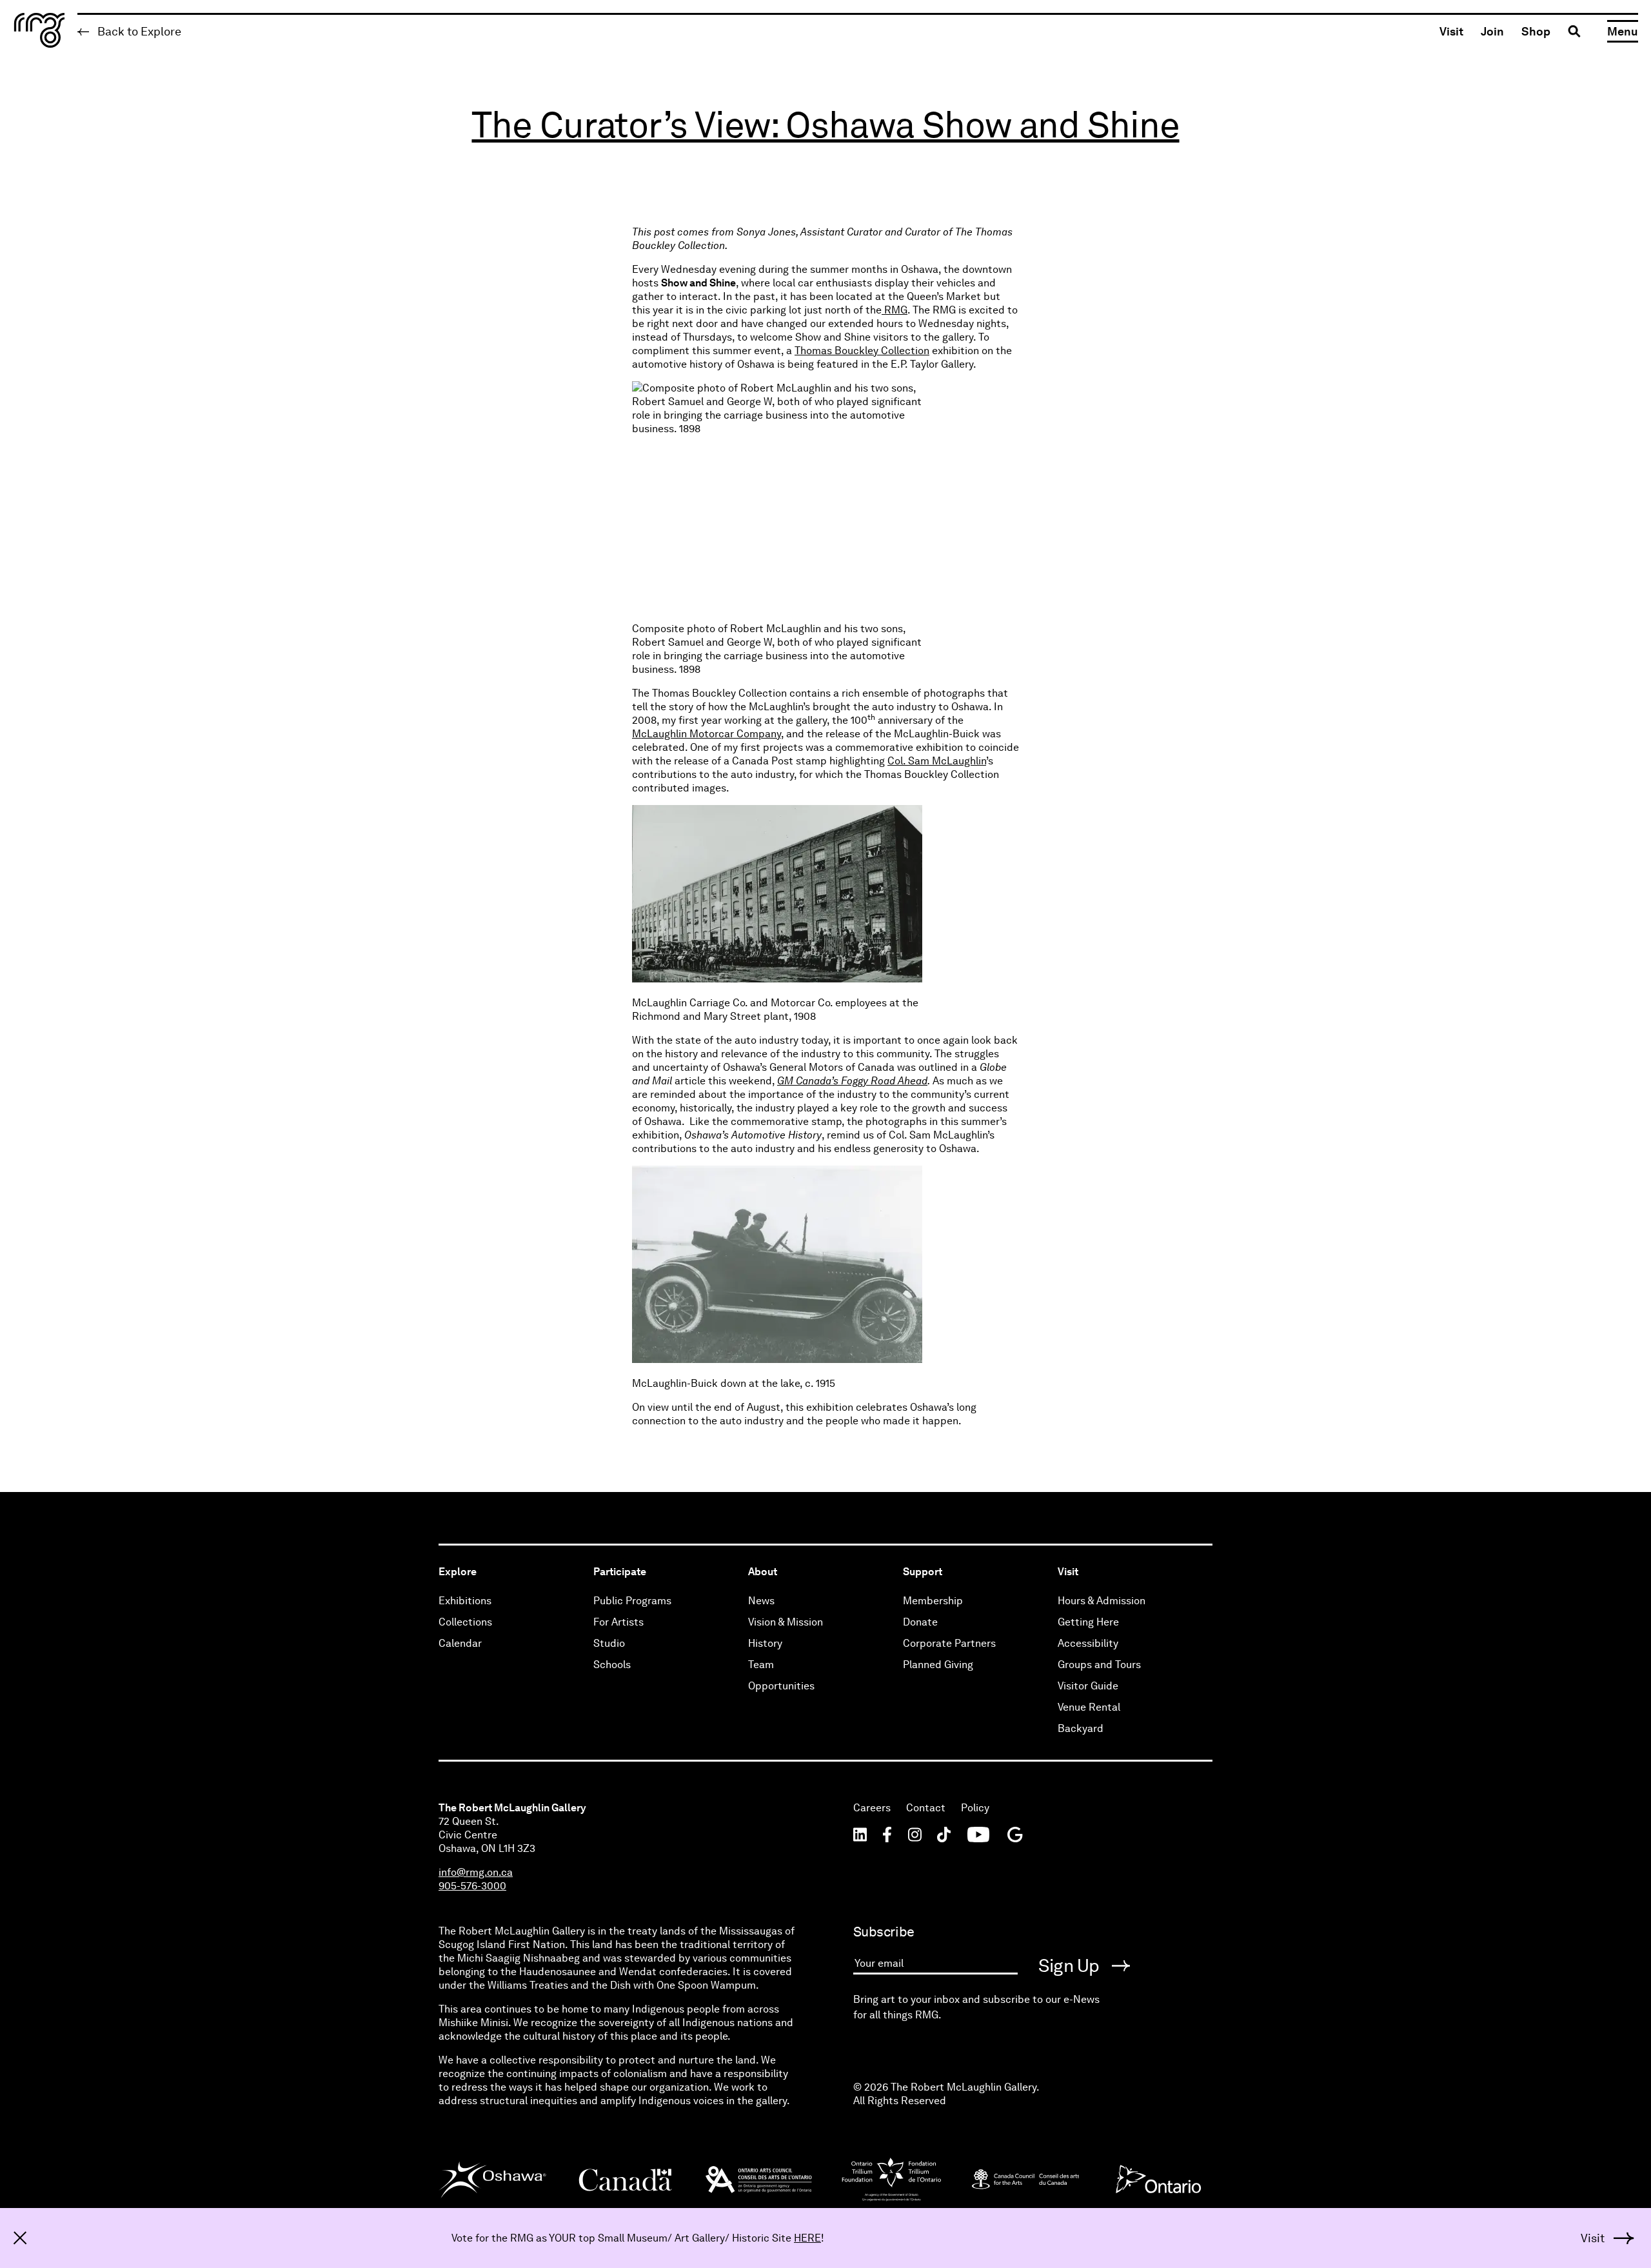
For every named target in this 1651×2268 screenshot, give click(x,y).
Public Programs (632, 1601)
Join (1492, 31)
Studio (609, 1643)
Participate (620, 1572)
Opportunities (781, 1686)
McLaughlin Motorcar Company (707, 734)
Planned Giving (938, 1665)
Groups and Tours (1099, 1665)
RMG (895, 310)
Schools (612, 1665)
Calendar (460, 1643)
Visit (1451, 31)
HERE (807, 2238)
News (761, 1601)
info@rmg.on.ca (476, 1872)
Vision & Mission (786, 1622)
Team (761, 1665)
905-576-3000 (472, 1886)
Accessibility (1088, 1643)
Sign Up (1071, 1965)
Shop (1536, 31)
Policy (975, 1808)
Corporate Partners (949, 1643)
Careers (872, 1808)
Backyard (1081, 1728)
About (763, 1572)
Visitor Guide (1088, 1686)
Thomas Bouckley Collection (862, 351)
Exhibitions (465, 1601)
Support (923, 1572)
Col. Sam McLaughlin (937, 761)
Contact (926, 1808)
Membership (933, 1601)
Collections (465, 1622)
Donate (920, 1622)
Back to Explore (138, 31)
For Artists (618, 1622)
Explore (458, 1572)
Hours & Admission (1102, 1601)
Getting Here (1088, 1622)
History (765, 1643)
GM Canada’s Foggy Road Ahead (852, 1081)
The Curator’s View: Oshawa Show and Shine (825, 125)
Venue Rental (1089, 1707)
